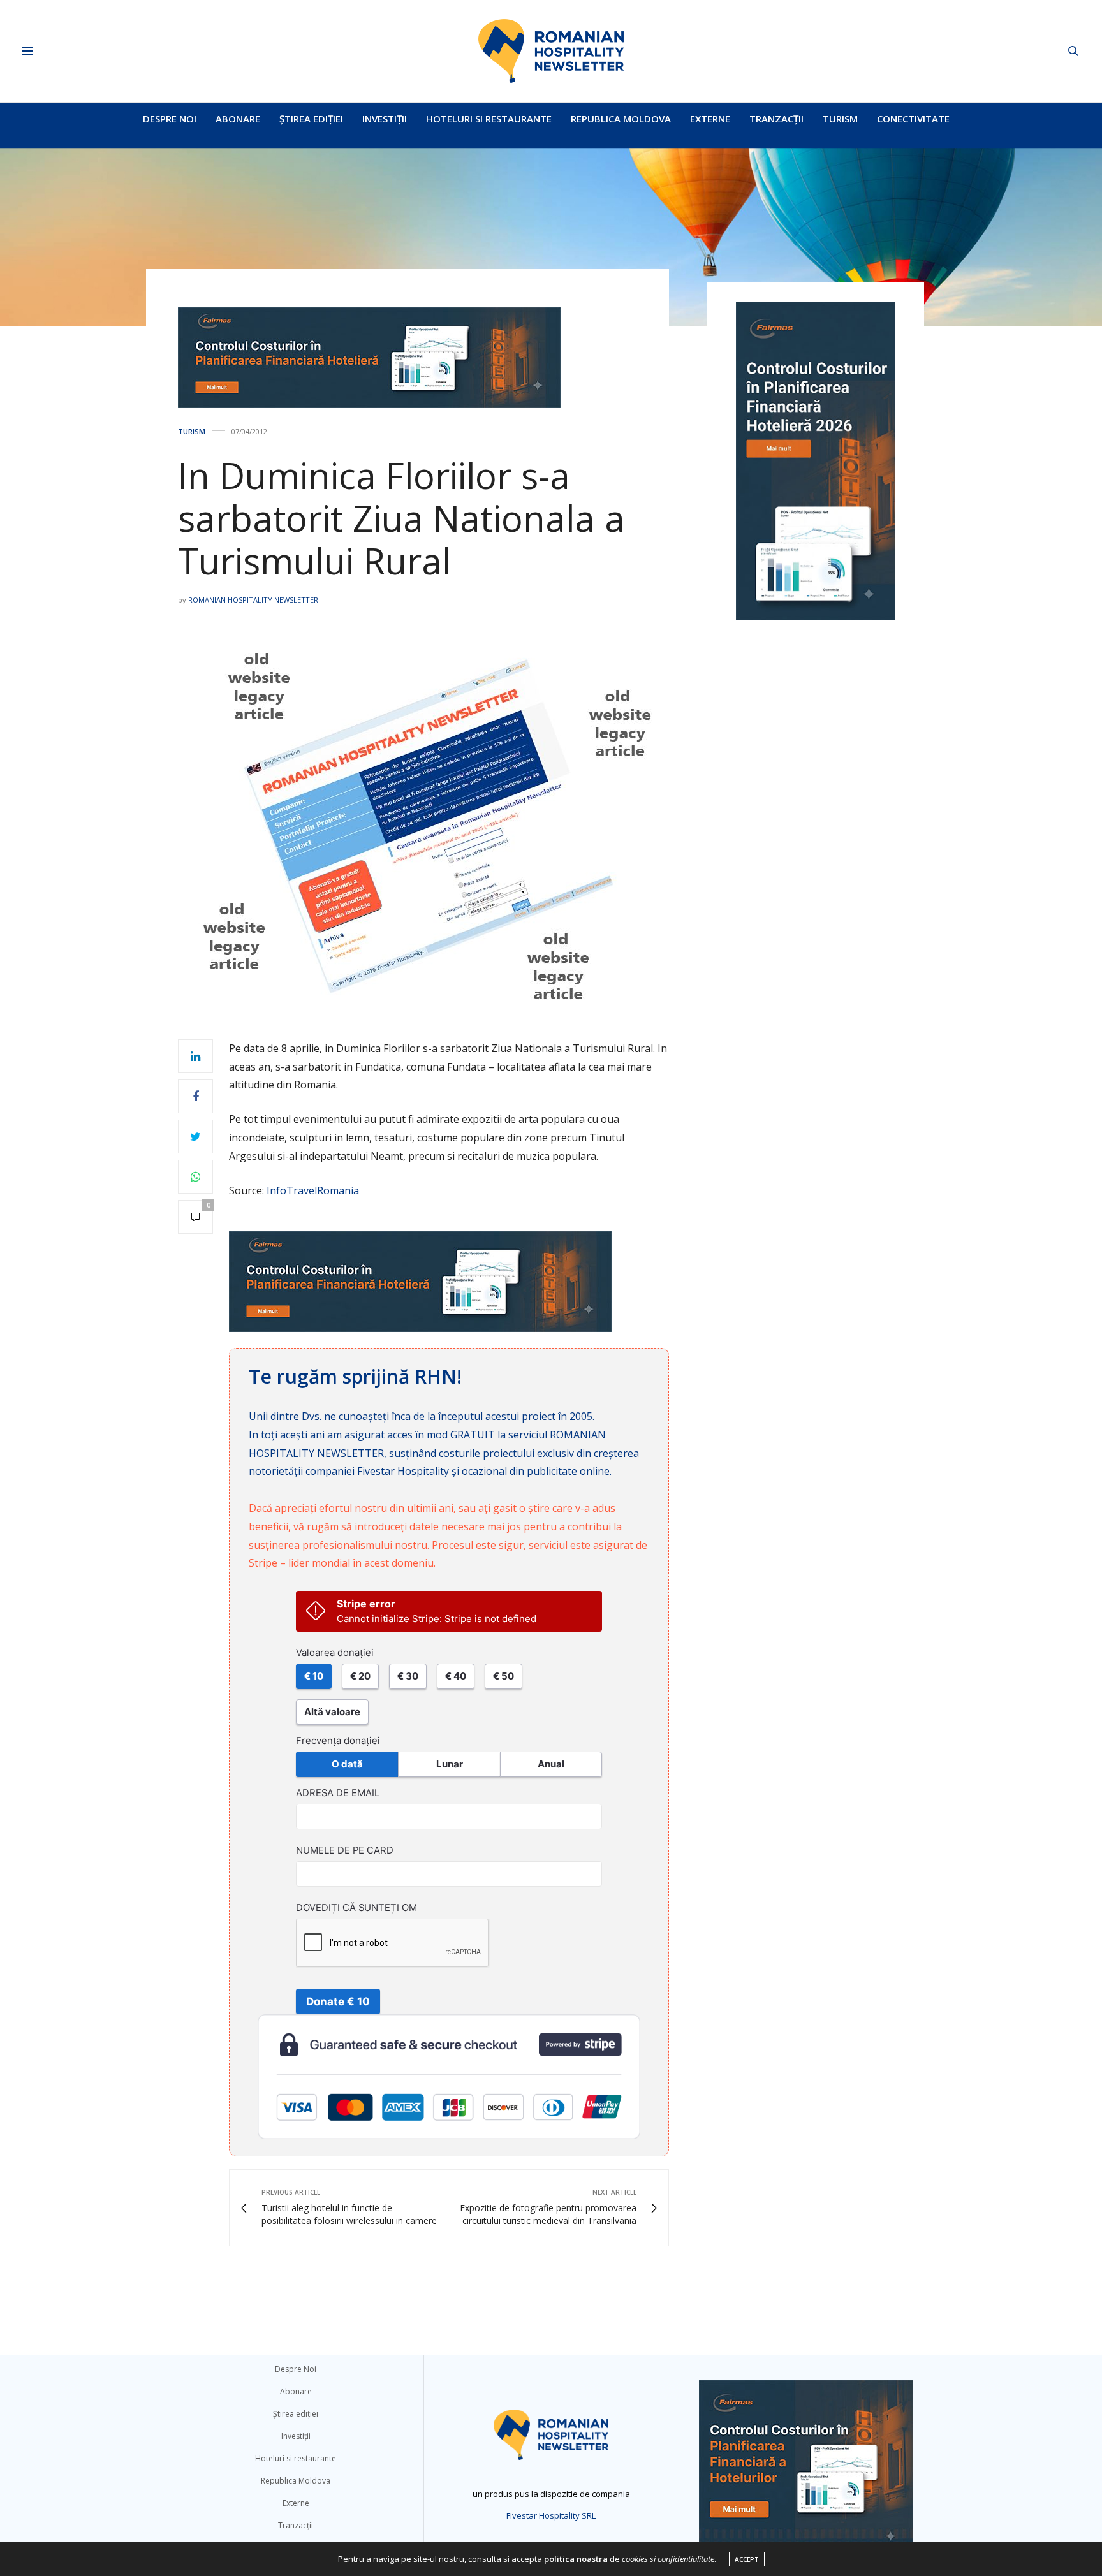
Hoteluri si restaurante (489, 119)
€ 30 (408, 1676)
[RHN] (551, 51)
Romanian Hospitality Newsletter (253, 600)
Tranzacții (776, 119)
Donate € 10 (338, 2002)
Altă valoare (332, 1712)
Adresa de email (338, 1793)
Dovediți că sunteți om (356, 1908)
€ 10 (314, 1676)
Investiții (385, 119)
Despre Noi (170, 119)
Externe (710, 119)
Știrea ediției (311, 119)
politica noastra (576, 2559)
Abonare (238, 119)
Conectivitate (913, 119)
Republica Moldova (621, 119)
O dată (347, 1764)
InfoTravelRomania (313, 1190)
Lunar (450, 1764)
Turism (840, 119)
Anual (551, 1764)
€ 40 (456, 1676)
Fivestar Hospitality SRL (551, 2515)
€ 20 (360, 1676)
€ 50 (503, 1676)
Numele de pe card (345, 1850)
